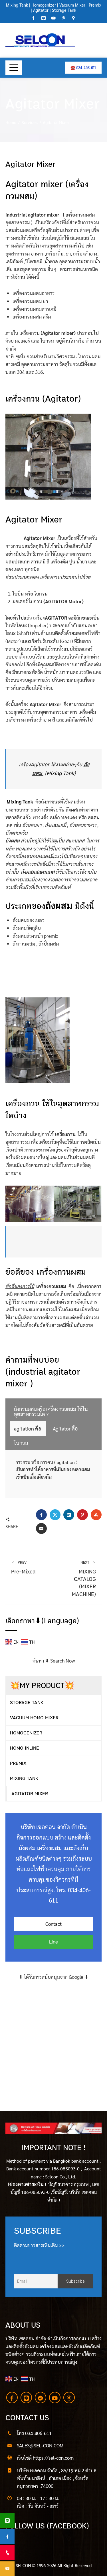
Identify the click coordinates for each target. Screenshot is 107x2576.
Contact (53, 1924)
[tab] (54, 1412)
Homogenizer (43, 5)
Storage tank (27, 1702)
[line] (26, 2398)
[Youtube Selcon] (55, 2398)
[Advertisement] (53, 2034)
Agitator (41, 10)
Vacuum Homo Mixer (34, 1718)
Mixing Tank (17, 5)
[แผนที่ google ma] (69, 2398)
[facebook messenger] (41, 2398)
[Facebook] (12, 2398)
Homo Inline (25, 1748)
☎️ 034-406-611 (83, 67)
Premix (95, 5)
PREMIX (18, 1763)
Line (53, 1942)
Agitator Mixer (30, 1794)
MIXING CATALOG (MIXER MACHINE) (84, 1579)
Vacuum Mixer (72, 5)
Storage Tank (64, 10)
